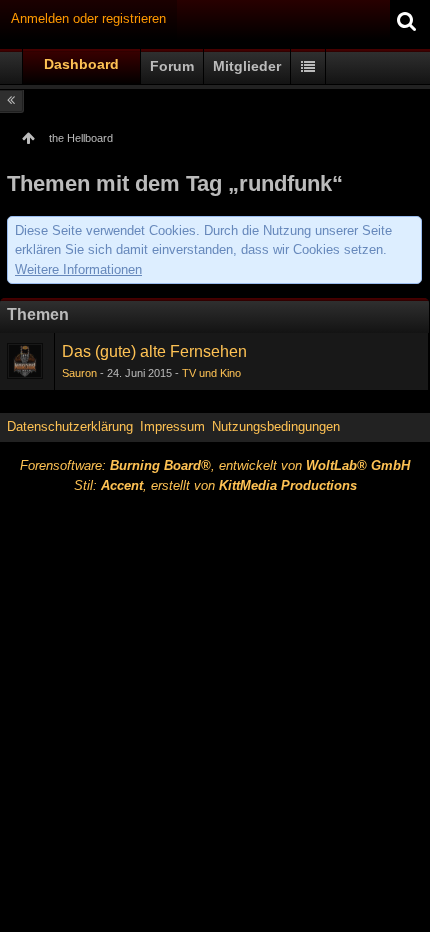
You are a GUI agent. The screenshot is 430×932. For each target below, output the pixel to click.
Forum (172, 66)
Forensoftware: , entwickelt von (215, 465)
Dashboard (81, 64)
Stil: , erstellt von (215, 485)
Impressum (172, 426)
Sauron (79, 373)
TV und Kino (211, 373)
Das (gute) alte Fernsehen (154, 351)
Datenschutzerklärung (70, 426)
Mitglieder (247, 66)
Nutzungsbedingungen (276, 426)
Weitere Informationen (78, 269)
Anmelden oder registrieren (88, 18)
